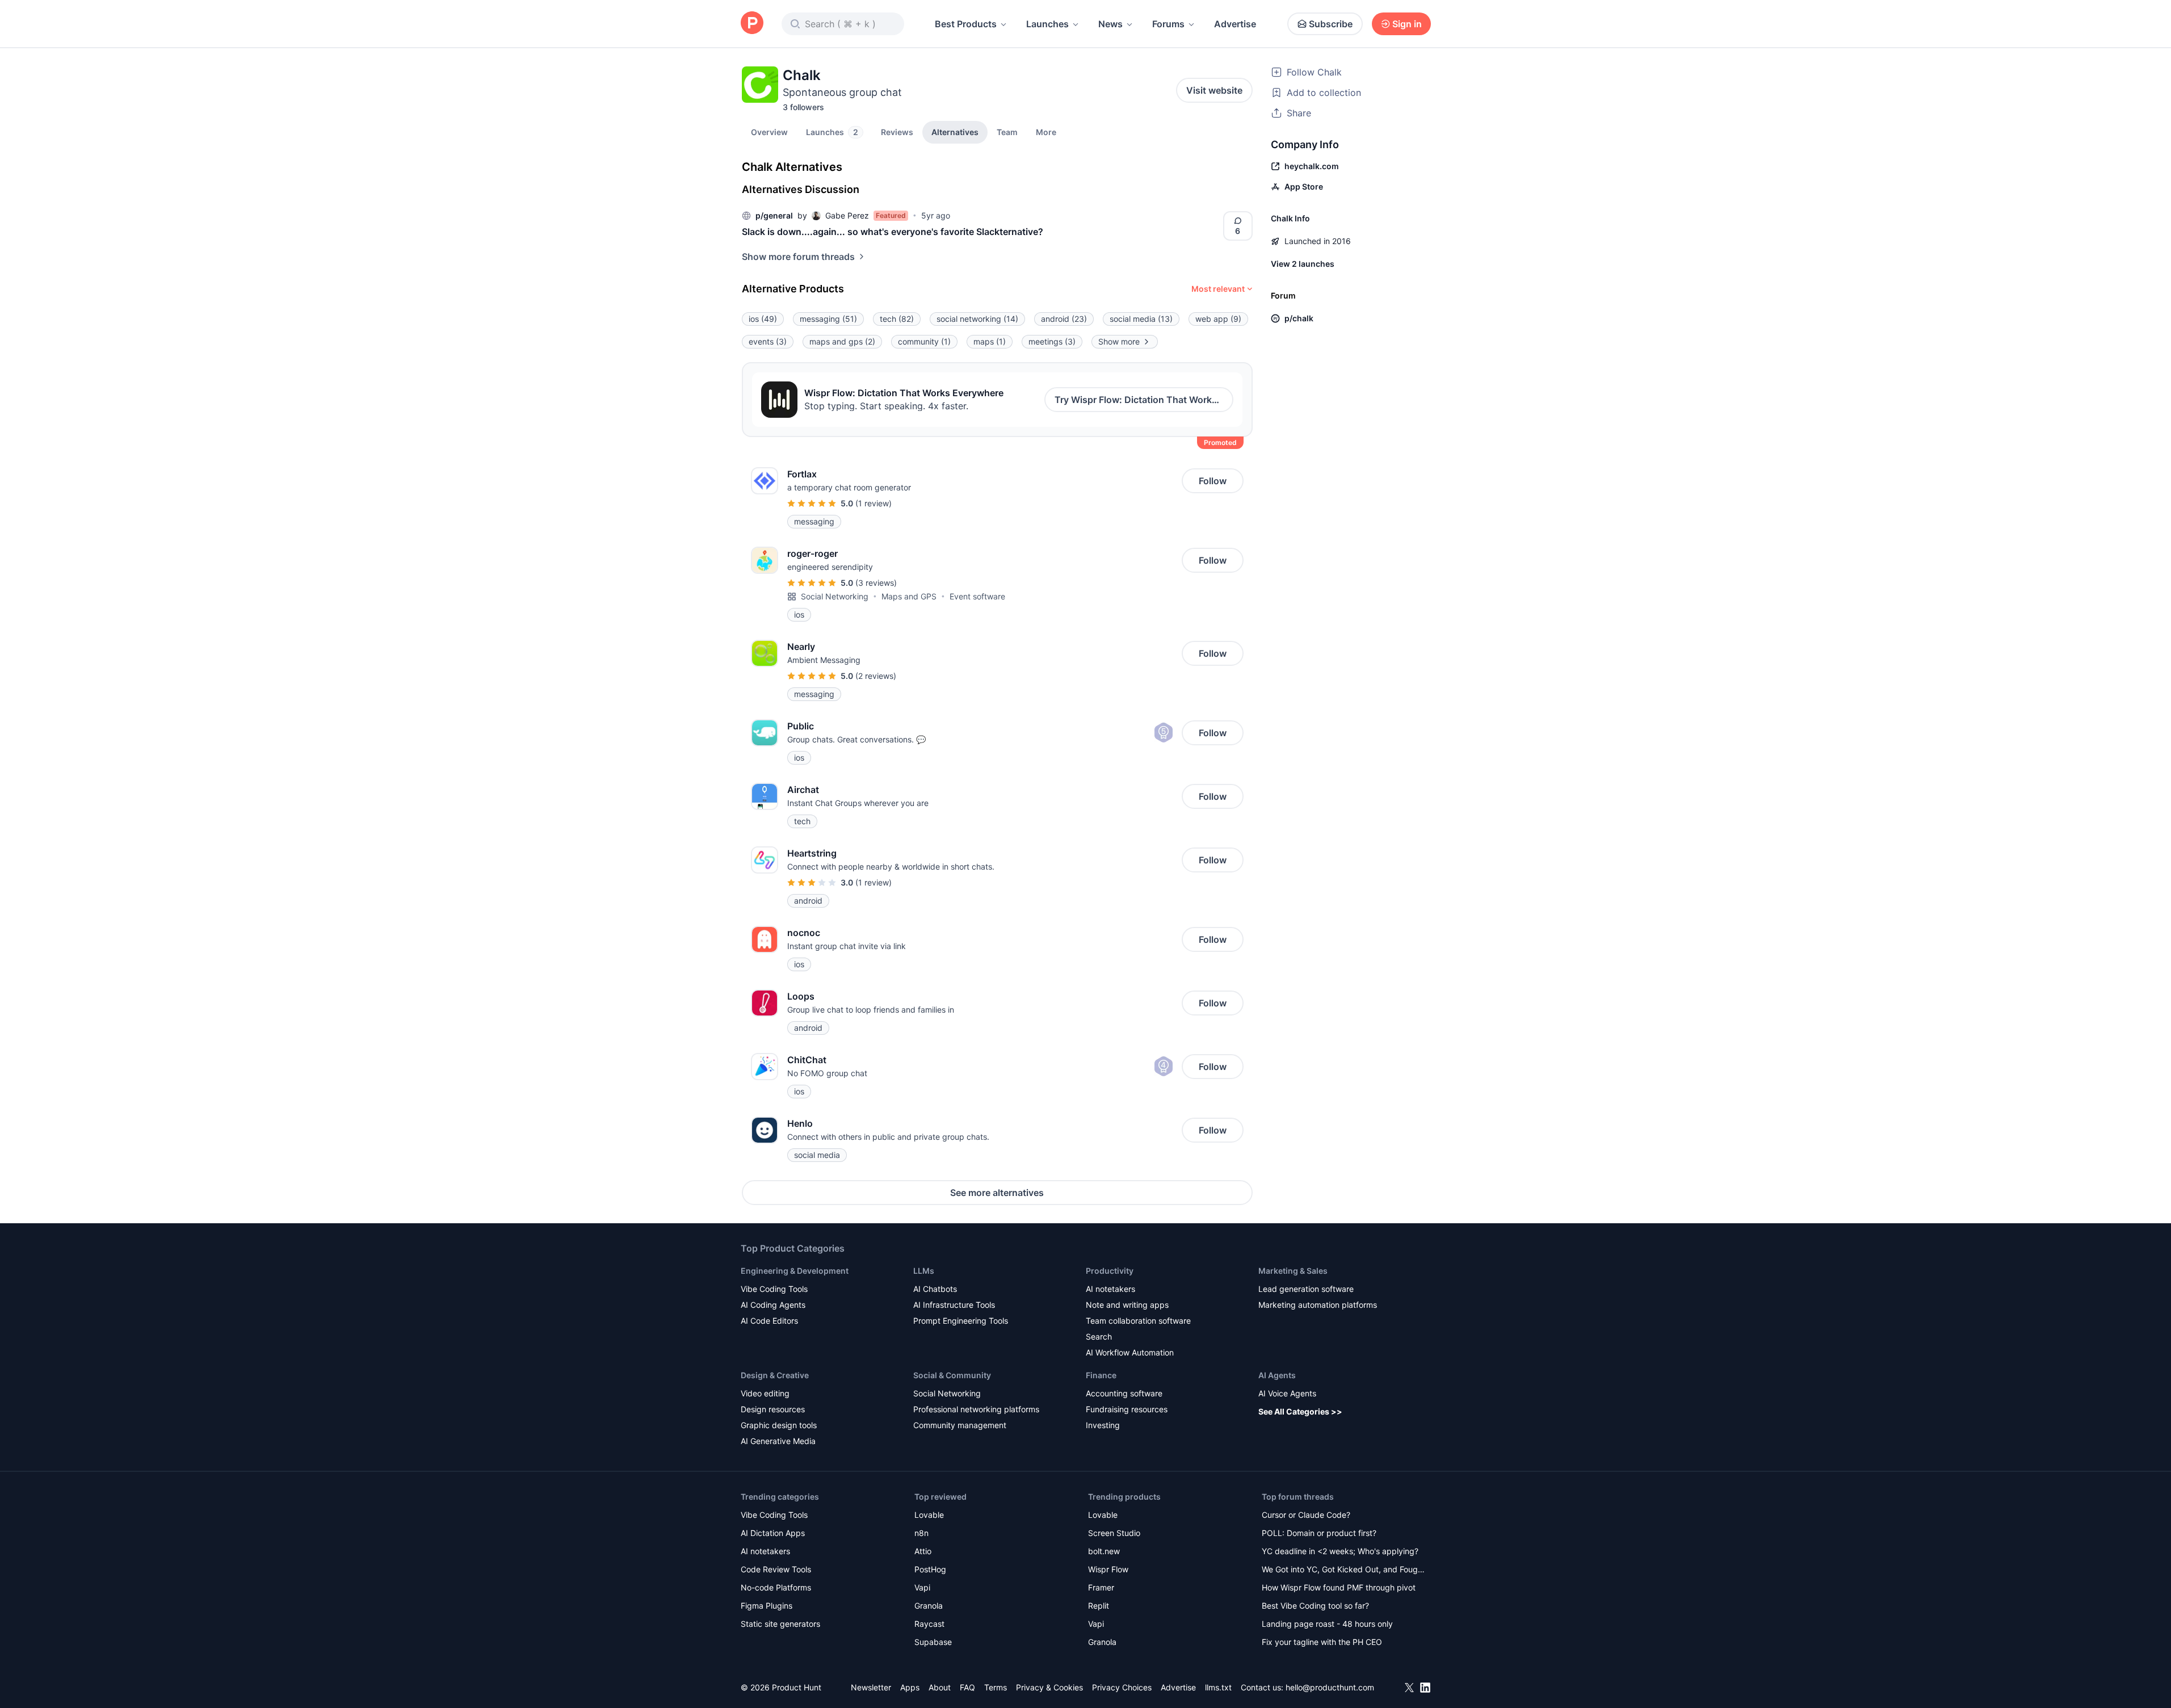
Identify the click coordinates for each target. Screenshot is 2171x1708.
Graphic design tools (779, 1425)
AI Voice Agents (1287, 1393)
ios (763, 319)
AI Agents (1277, 1375)
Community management (960, 1425)
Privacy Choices (1122, 1687)
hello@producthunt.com (1330, 1687)
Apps (910, 1687)
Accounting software (1124, 1393)
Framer (1101, 1587)
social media (1141, 319)
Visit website (1214, 90)
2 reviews (876, 676)
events (768, 341)
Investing (1103, 1425)
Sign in (1407, 24)
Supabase (933, 1642)
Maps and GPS (909, 596)
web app (1218, 319)
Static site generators (780, 1624)
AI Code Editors (769, 1321)
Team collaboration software (1138, 1321)
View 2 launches (1303, 264)
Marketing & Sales (1293, 1271)
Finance (1101, 1375)
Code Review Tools (776, 1569)
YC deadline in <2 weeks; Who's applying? (1340, 1551)
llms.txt (1218, 1687)
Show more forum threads (798, 257)
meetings (1052, 341)
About (940, 1687)
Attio (923, 1551)
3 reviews (876, 583)
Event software (977, 596)
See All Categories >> (1300, 1411)
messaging (828, 319)
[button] (1046, 132)
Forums (1168, 24)
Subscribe (1331, 24)
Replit (1099, 1606)
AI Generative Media (778, 1441)
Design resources (773, 1409)
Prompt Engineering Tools (961, 1321)
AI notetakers (1110, 1289)
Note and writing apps (1127, 1305)
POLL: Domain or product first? (1319, 1533)
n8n (921, 1533)
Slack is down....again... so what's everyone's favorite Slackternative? (893, 232)
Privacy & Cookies (1049, 1687)
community (924, 341)
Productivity (1110, 1271)
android (1064, 319)
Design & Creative (775, 1375)
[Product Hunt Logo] (752, 24)
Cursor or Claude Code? (1306, 1515)
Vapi (922, 1587)
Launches (1047, 24)
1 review (874, 503)
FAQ (967, 1687)
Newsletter (871, 1687)
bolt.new (1104, 1551)
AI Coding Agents (773, 1305)
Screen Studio (1114, 1533)
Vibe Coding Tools (774, 1289)
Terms (996, 1687)
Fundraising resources (1127, 1409)
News (1110, 24)
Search (1099, 1336)
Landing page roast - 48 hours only (1327, 1624)
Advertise (1235, 24)
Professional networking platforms (976, 1409)
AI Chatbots (935, 1289)
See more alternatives (997, 1193)
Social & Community (952, 1375)
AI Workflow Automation (1130, 1352)
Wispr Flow (1108, 1569)
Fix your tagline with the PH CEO (1322, 1642)
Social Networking (835, 596)
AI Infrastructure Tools (954, 1305)
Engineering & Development (795, 1271)
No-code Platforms (776, 1587)
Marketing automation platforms (1318, 1305)
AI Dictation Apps (773, 1533)
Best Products (966, 24)
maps (990, 341)
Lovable (929, 1515)
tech (897, 319)
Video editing (765, 1393)
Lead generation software (1306, 1289)
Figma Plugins (767, 1606)
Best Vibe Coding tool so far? (1315, 1606)
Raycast (929, 1624)
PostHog (930, 1569)
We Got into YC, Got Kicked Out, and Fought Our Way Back (1343, 1570)
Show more (1119, 341)
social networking (977, 319)
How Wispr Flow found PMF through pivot (1339, 1587)
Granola (929, 1606)
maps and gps (842, 341)
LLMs (924, 1271)
